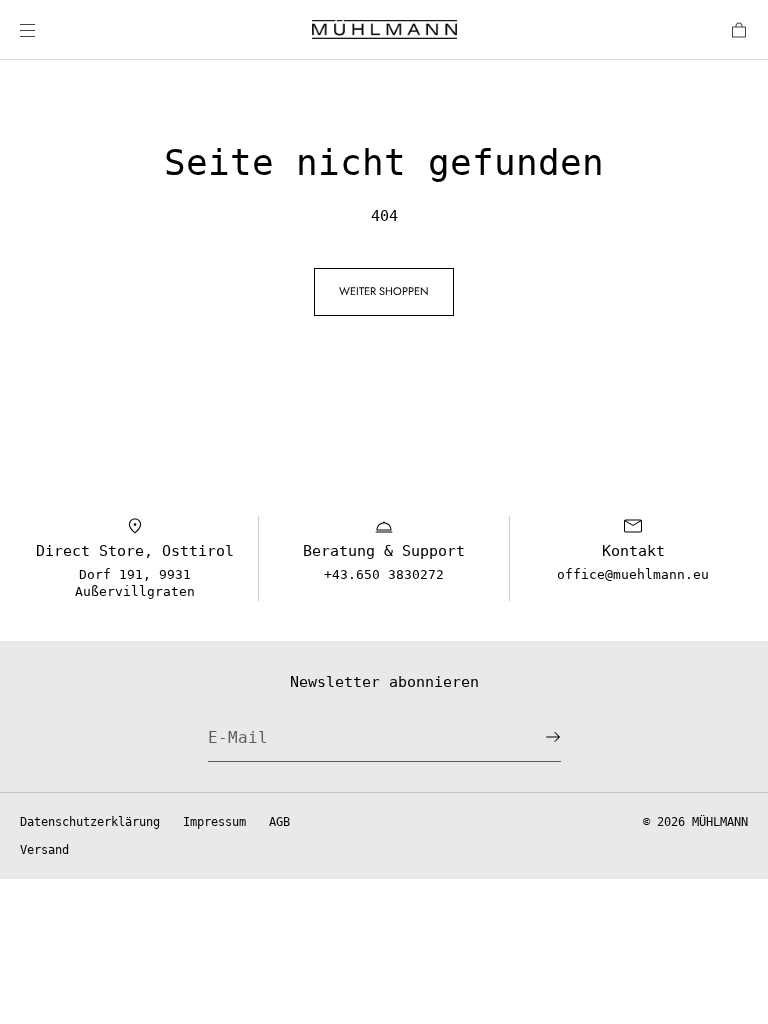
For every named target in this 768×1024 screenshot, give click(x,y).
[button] (731, 29)
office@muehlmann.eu (633, 574)
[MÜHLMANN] (384, 30)
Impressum (214, 822)
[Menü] (44, 29)
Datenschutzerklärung (90, 822)
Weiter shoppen (384, 291)
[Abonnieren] (536, 737)
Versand (44, 850)
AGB (279, 822)
